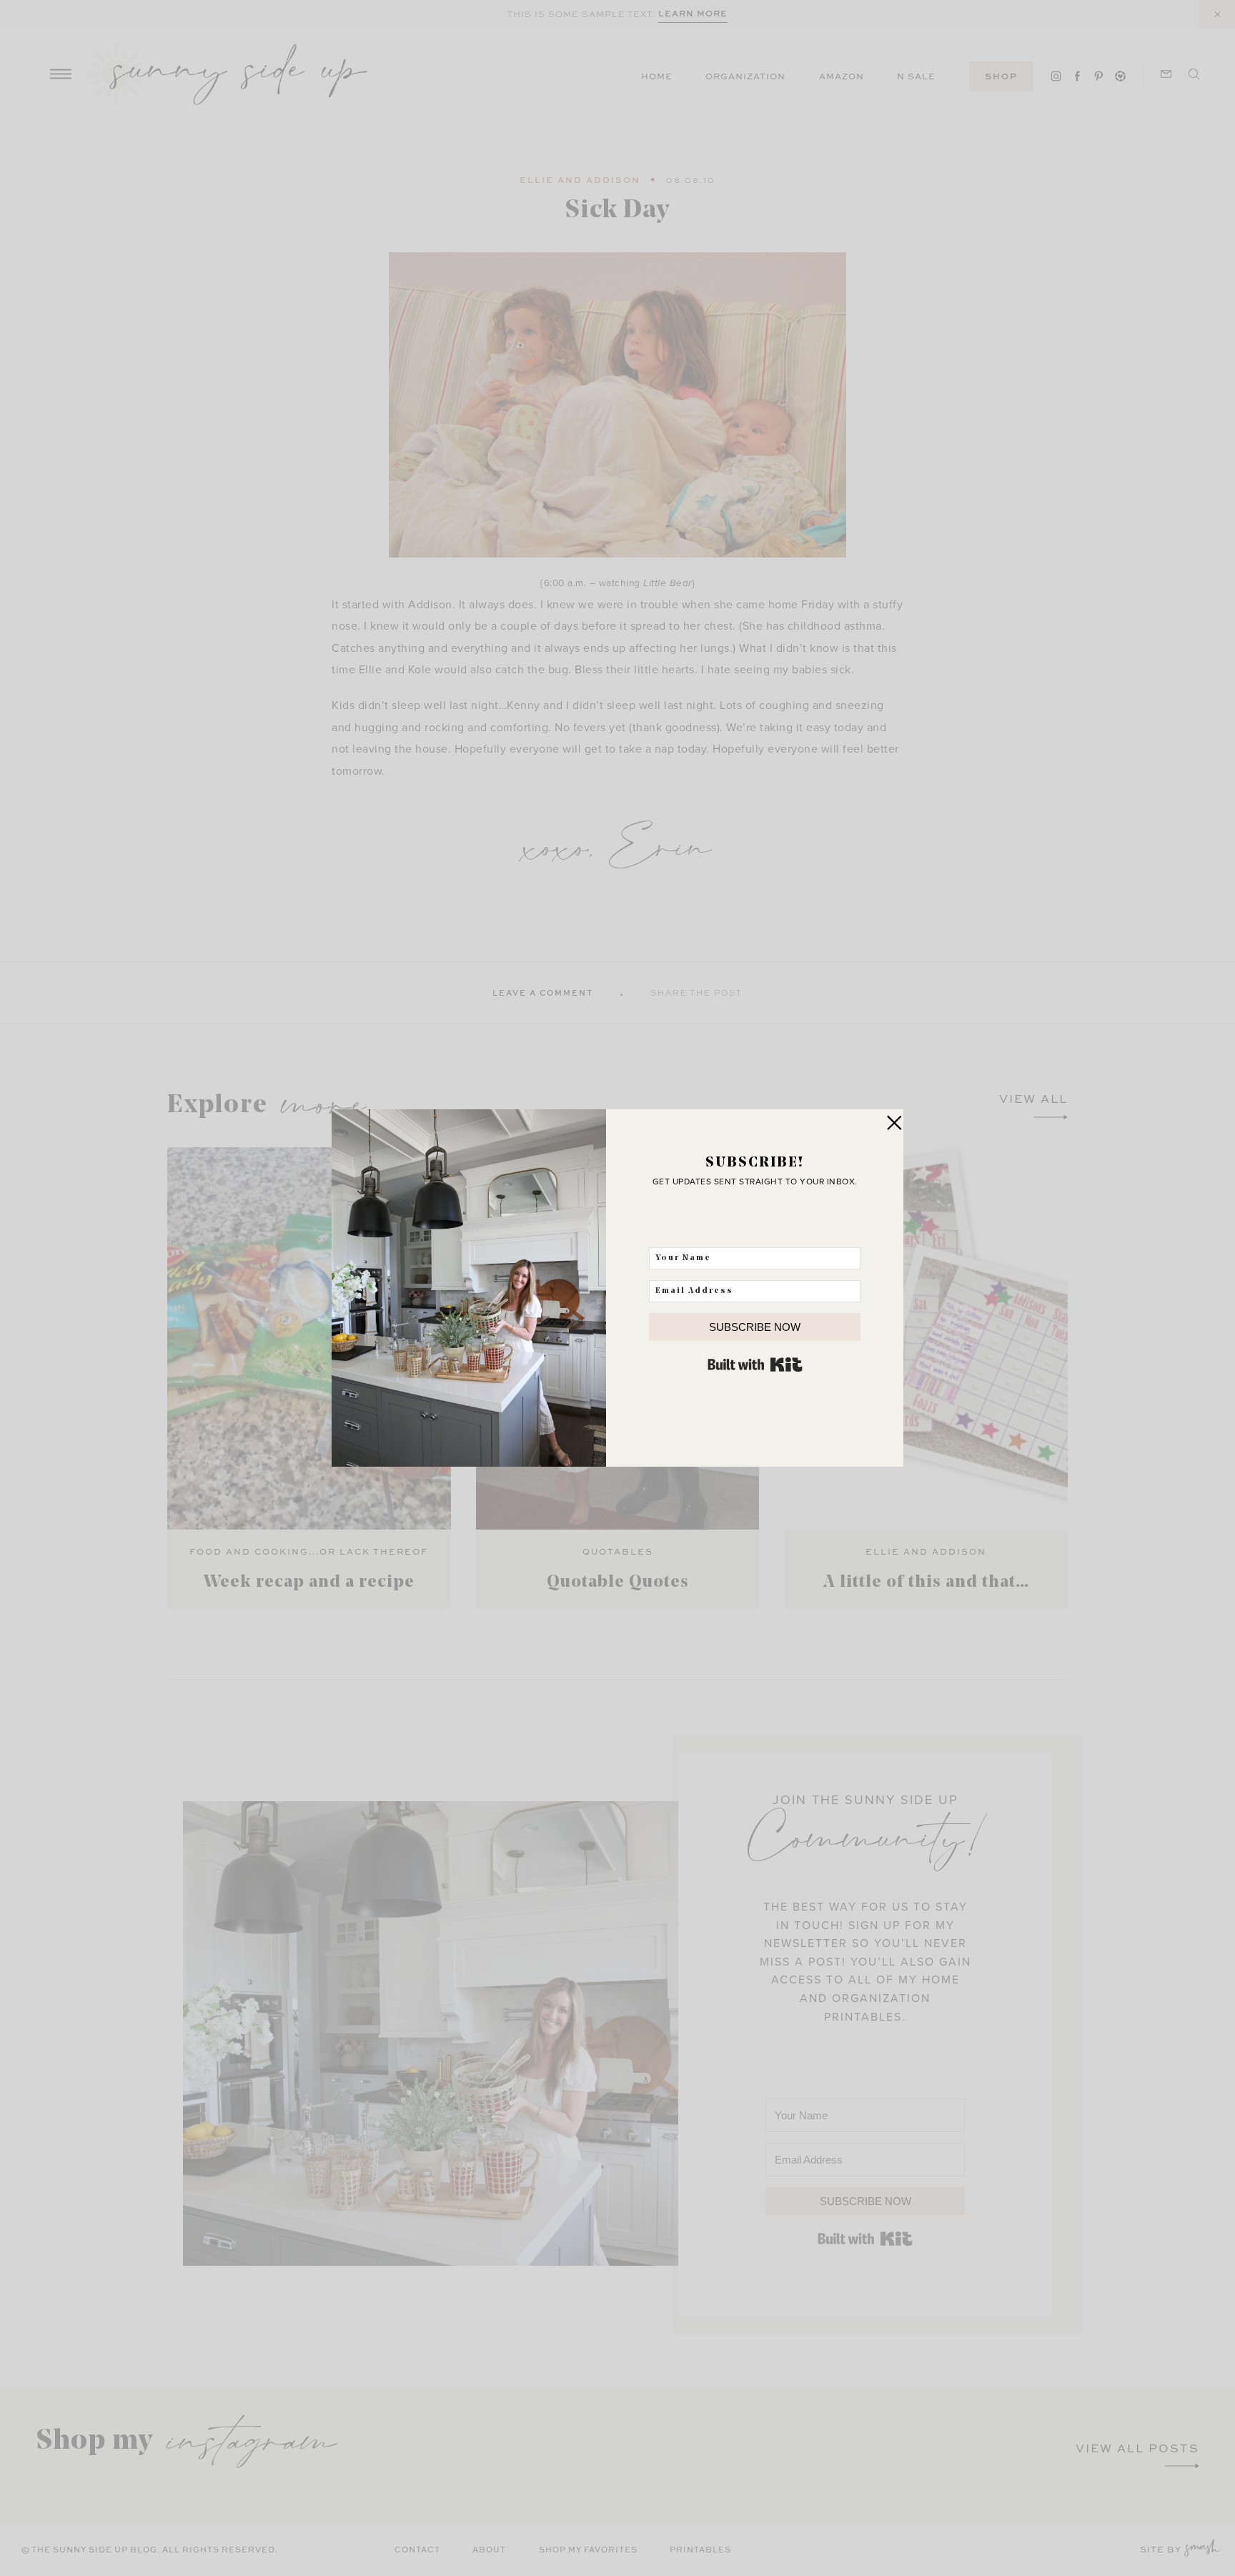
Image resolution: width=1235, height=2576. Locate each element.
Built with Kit (755, 1364)
